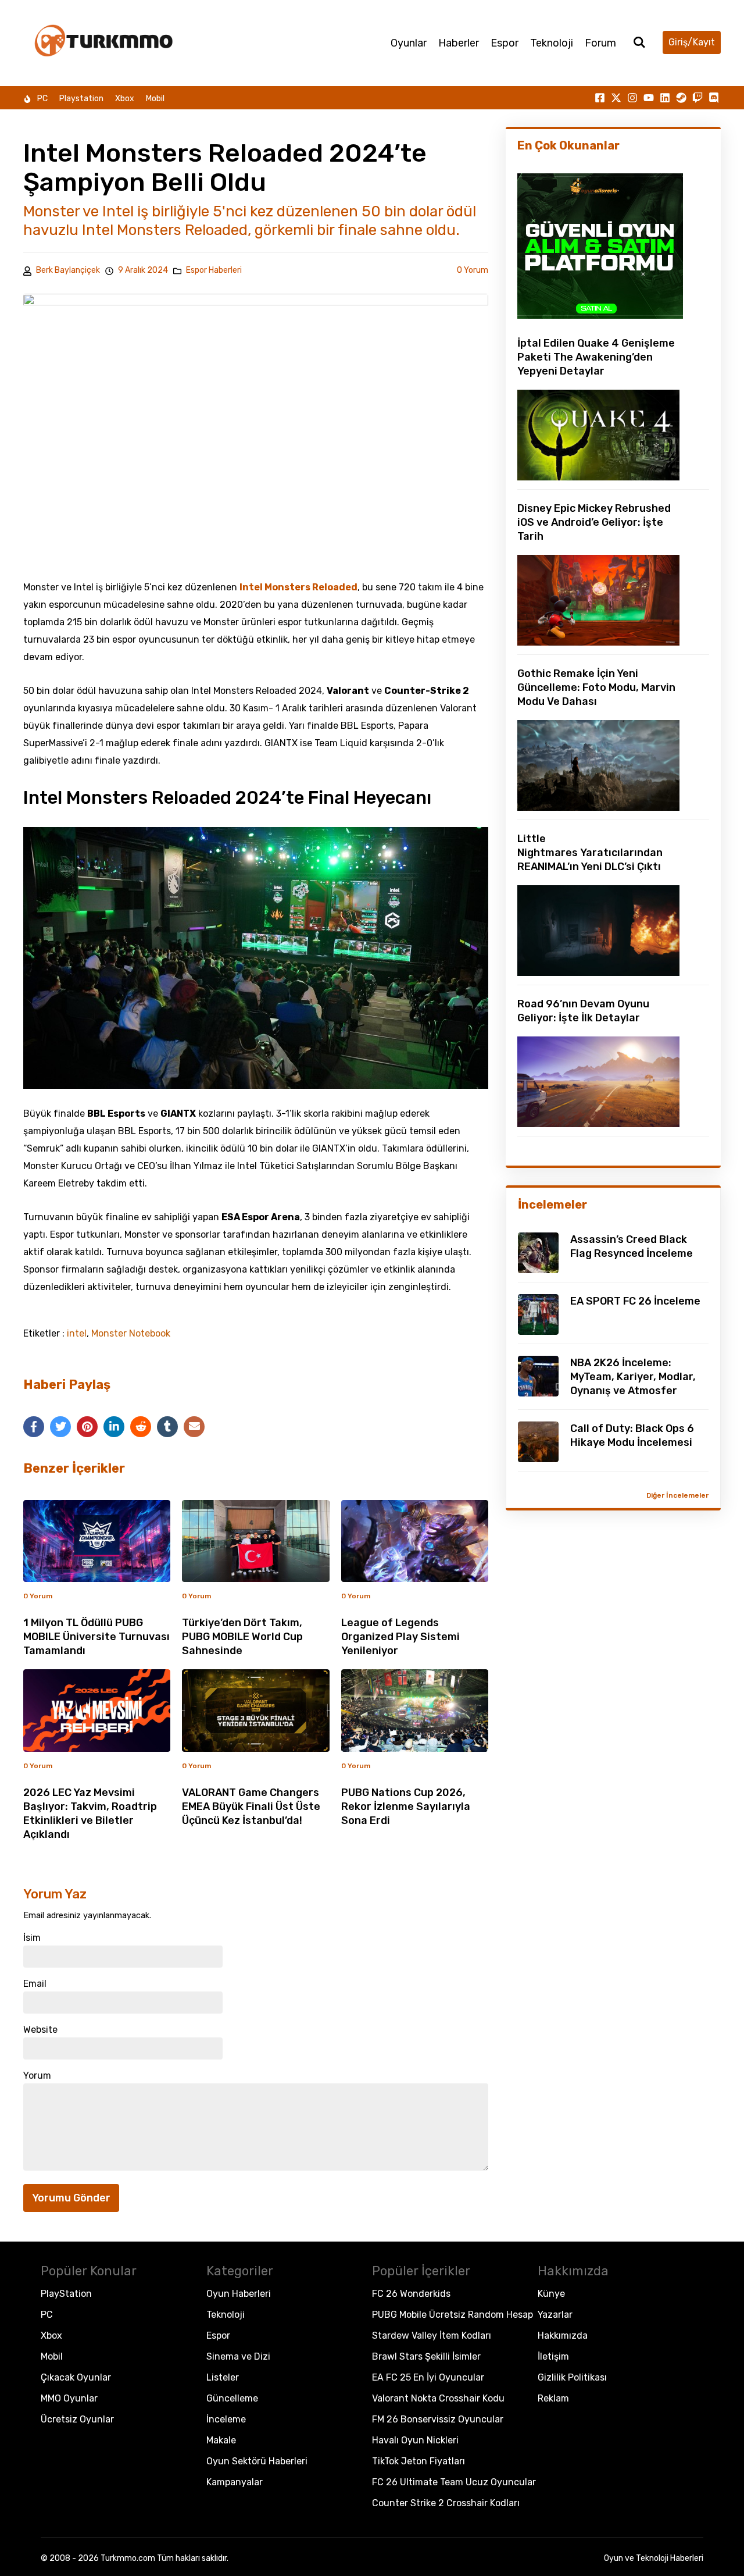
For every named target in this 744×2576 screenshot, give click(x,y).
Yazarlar (555, 2315)
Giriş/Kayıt (692, 42)
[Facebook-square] (600, 98)
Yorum (37, 2076)
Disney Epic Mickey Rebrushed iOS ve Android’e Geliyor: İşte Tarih (594, 522)
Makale (221, 2440)
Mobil (155, 99)
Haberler (459, 43)
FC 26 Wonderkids (411, 2294)
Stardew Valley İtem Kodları (432, 2335)
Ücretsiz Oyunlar (77, 2419)
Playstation (81, 99)
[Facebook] (34, 1427)
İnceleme (226, 2419)
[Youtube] (649, 98)
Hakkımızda (563, 2335)
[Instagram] (632, 98)
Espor (505, 43)
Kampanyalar (235, 2482)
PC (42, 99)
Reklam (553, 2398)
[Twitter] (60, 1427)
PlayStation (66, 2294)
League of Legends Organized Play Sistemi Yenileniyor (400, 1637)
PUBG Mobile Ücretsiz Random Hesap (453, 2315)
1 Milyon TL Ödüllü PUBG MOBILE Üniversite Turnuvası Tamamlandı (96, 1637)
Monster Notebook (131, 1334)
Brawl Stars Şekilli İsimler (426, 2356)
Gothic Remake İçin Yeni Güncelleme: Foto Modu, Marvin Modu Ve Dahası (596, 687)
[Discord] (714, 98)
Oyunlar (409, 43)
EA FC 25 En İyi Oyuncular (428, 2377)
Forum (600, 43)
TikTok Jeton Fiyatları (419, 2461)
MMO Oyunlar (69, 2398)
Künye (551, 2294)
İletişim (553, 2356)
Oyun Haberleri (239, 2294)
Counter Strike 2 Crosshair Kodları (446, 2503)
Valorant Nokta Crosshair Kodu (438, 2398)
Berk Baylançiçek (68, 270)
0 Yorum (473, 270)
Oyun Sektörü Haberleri (257, 2461)
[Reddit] (141, 1427)
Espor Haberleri (214, 270)
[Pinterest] (87, 1427)
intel (77, 1334)
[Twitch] (697, 98)
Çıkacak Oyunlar (76, 2377)
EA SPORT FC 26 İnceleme (635, 1301)
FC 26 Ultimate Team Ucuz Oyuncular (454, 2482)
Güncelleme (232, 2398)
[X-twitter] (616, 98)
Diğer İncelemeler (677, 1495)
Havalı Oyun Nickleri (415, 2440)
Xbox (125, 99)
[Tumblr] (167, 1427)
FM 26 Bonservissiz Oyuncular (438, 2419)
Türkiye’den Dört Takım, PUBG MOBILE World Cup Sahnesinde (242, 1637)
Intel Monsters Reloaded (298, 587)
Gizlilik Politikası (572, 2377)
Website (40, 2030)
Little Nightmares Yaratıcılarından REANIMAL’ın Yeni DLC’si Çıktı (590, 853)
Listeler (223, 2377)
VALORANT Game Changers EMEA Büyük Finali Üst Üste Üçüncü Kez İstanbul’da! (251, 1807)
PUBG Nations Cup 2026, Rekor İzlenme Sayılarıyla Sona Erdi (406, 1807)
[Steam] (681, 98)
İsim (32, 1938)
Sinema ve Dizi (238, 2356)
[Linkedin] (665, 98)
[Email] (194, 1427)
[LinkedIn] (114, 1427)
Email (35, 1984)
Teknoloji (552, 43)
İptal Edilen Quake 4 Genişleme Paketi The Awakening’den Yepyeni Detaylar (596, 357)
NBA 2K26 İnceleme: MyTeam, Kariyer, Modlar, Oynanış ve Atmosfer (633, 1377)
